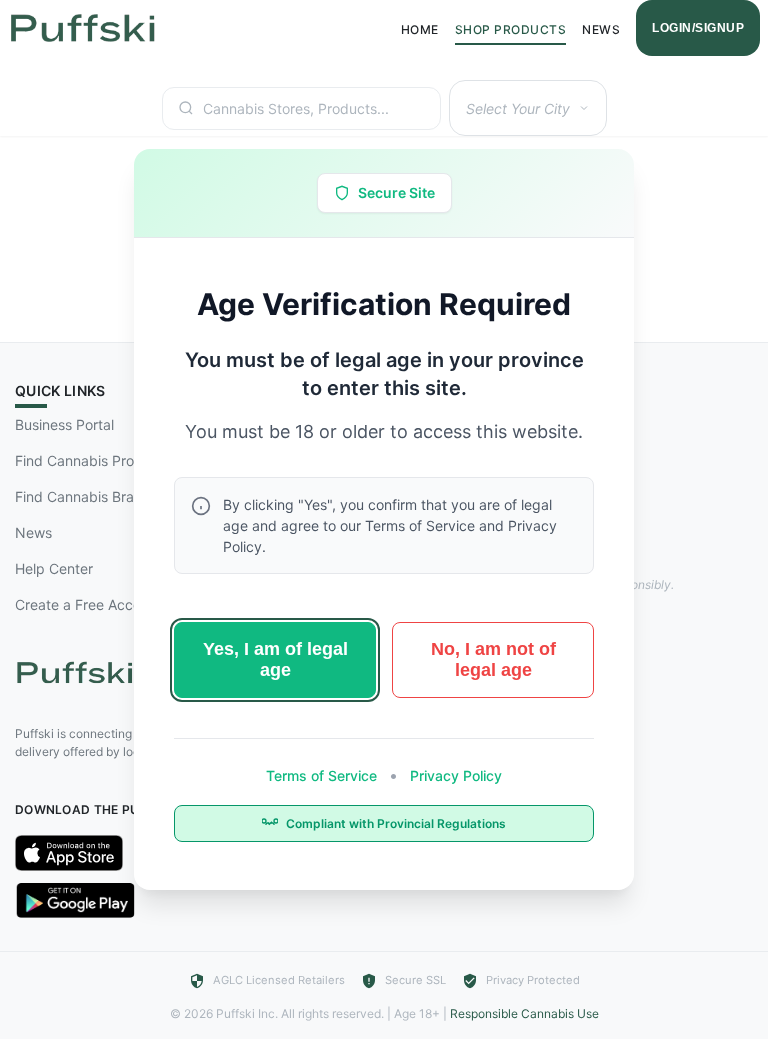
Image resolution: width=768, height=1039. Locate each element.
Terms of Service (323, 775)
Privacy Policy (454, 775)
